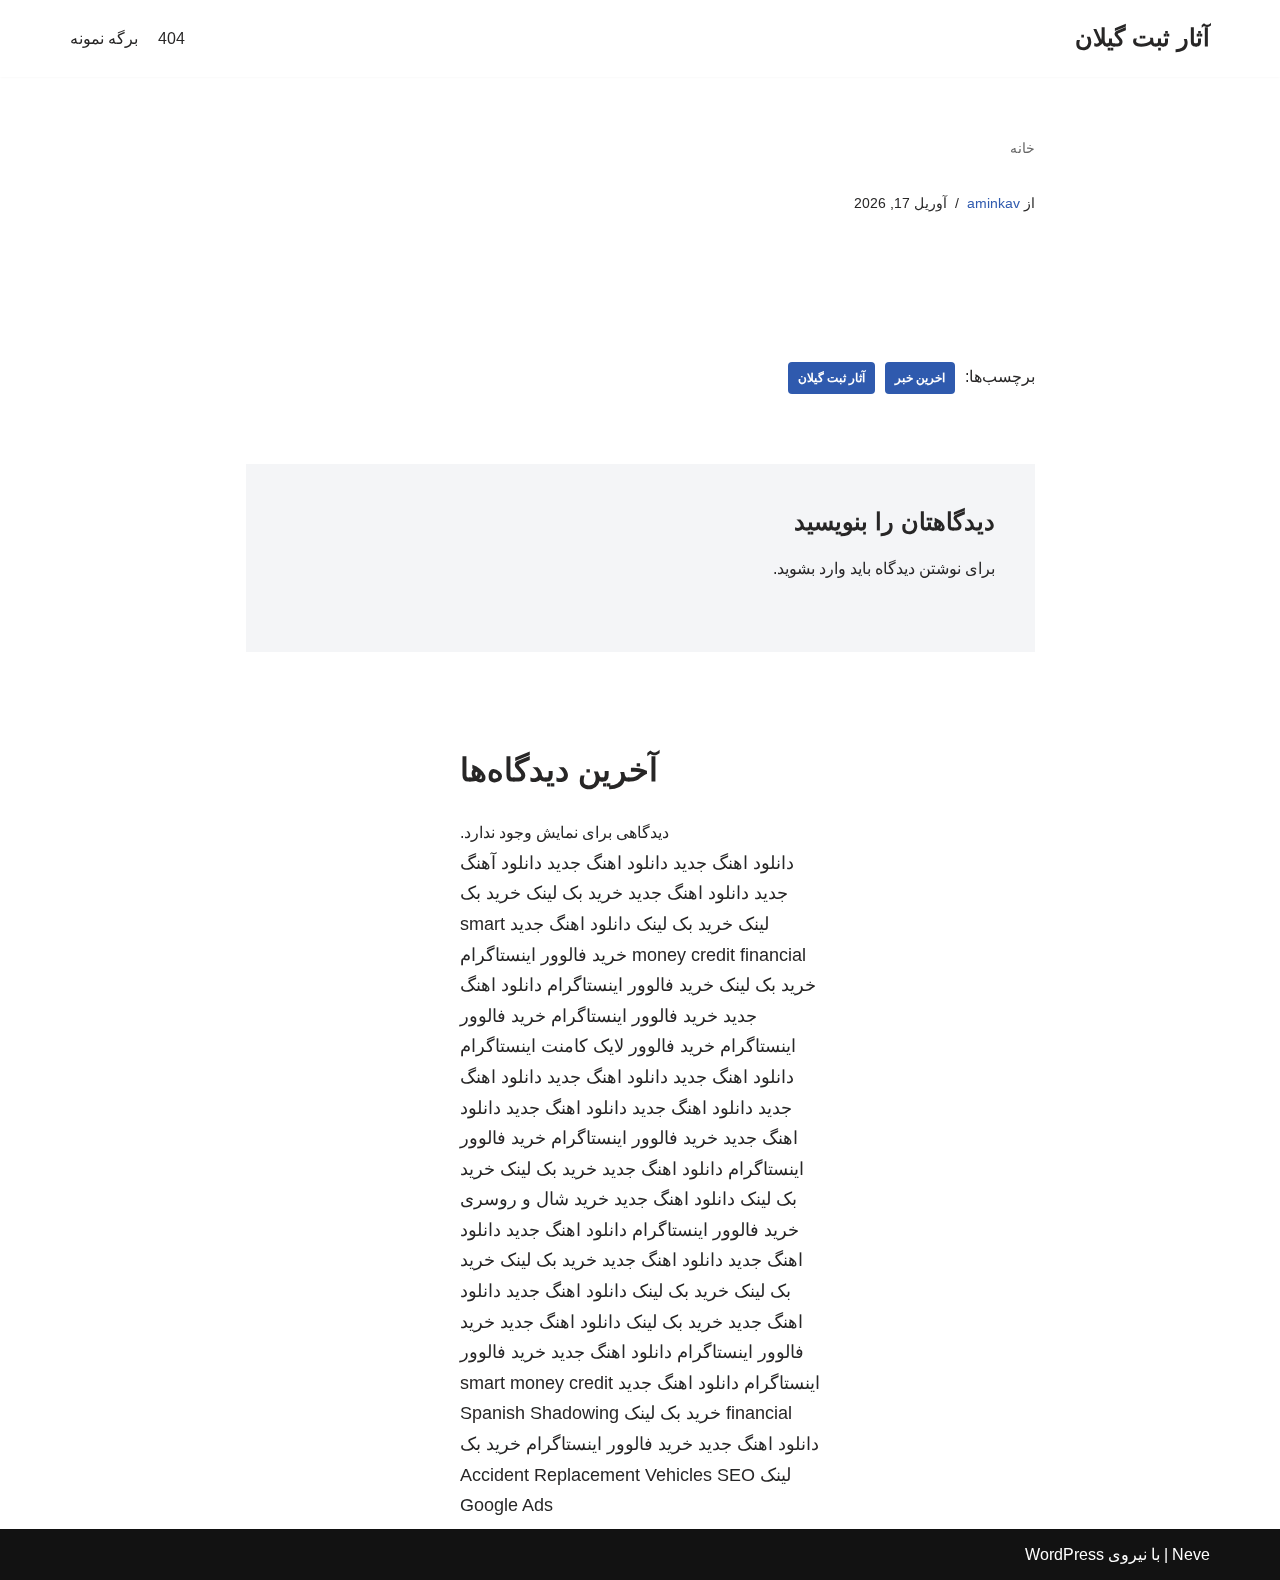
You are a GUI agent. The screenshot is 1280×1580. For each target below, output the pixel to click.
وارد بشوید (811, 568)
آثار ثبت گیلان (831, 378)
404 (171, 38)
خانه (1022, 148)
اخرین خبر (920, 378)
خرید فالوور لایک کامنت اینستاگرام (587, 1046)
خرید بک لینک (574, 893)
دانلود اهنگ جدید (733, 863)
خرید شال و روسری (534, 1199)
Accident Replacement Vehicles (586, 1475)
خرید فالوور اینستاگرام (543, 955)
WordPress (1064, 1554)
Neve (1191, 1554)
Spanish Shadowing (539, 1413)
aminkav (993, 203)
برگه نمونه (104, 38)
